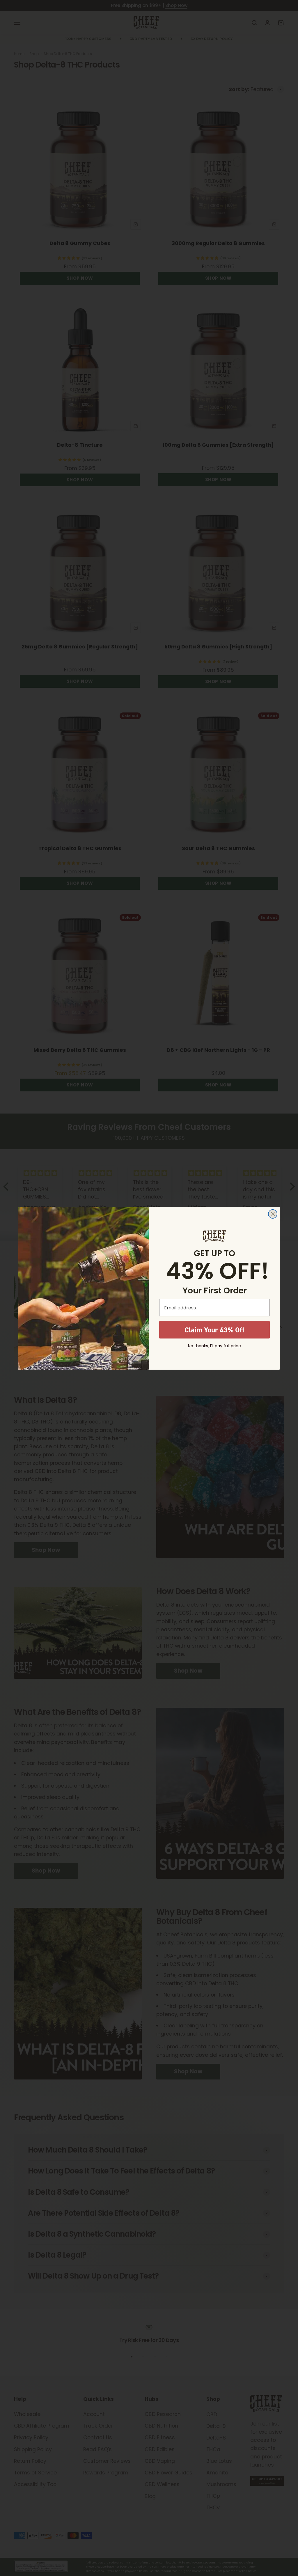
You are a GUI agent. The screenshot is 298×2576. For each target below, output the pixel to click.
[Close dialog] (273, 1214)
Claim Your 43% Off (214, 1330)
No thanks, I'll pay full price (214, 1346)
